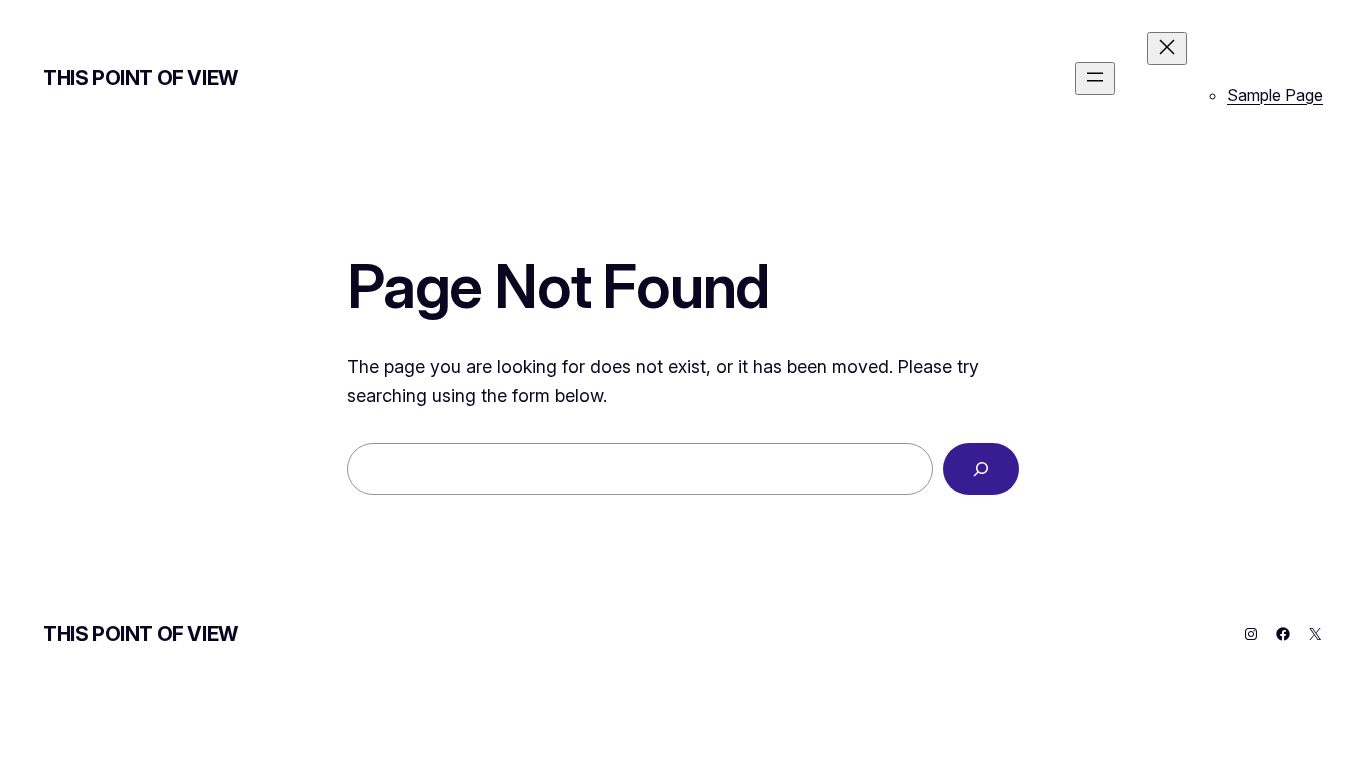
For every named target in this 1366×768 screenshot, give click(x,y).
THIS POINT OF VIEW (140, 78)
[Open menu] (1095, 78)
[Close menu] (1167, 48)
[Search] (981, 469)
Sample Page (1275, 95)
